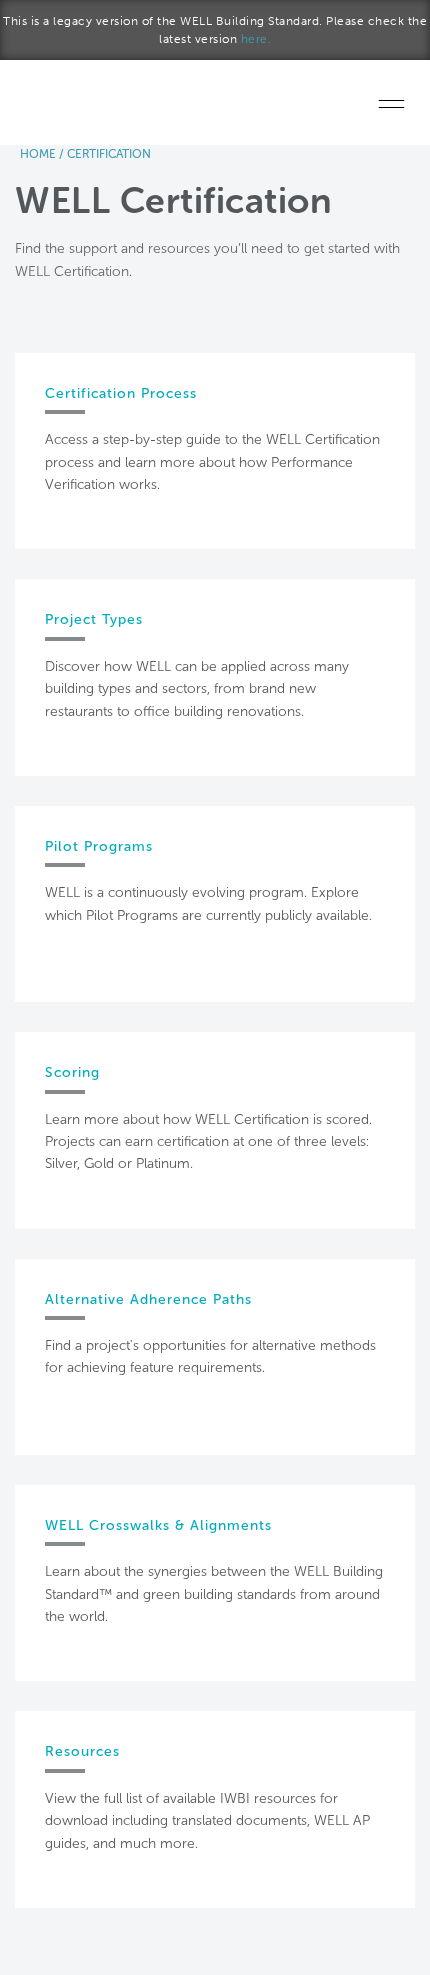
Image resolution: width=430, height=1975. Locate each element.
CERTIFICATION (109, 154)
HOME (38, 154)
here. (256, 39)
